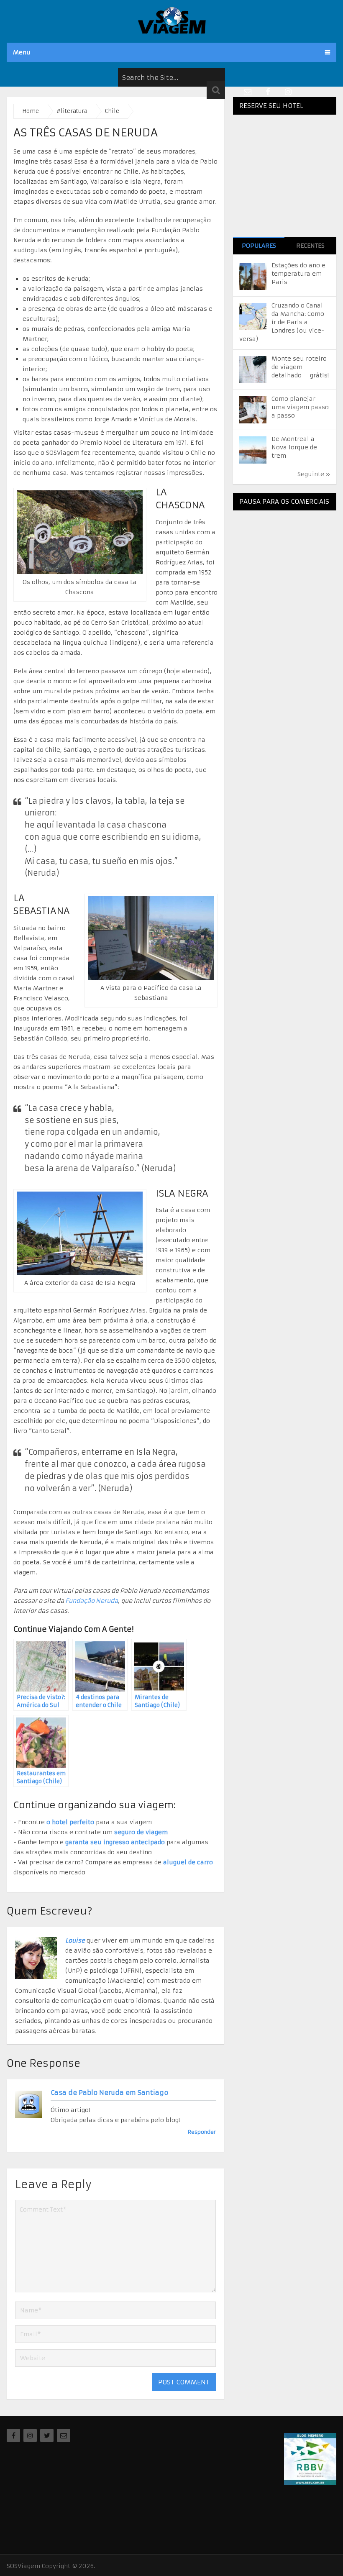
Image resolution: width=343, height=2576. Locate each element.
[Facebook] (13, 2435)
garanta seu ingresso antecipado (115, 1842)
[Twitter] (47, 2435)
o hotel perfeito (70, 1822)
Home (31, 111)
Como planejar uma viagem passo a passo (300, 407)
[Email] (64, 2435)
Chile (112, 111)
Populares (259, 246)
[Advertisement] (288, 569)
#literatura (72, 111)
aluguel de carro (188, 1862)
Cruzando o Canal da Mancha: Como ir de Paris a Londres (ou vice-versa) (282, 322)
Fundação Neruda (92, 1601)
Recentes (310, 246)
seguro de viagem (141, 1832)
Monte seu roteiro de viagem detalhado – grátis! (300, 367)
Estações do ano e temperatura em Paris (298, 274)
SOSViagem (23, 2566)
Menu (22, 52)
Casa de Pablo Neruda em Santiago (109, 2093)
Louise (75, 1940)
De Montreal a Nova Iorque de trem (294, 447)
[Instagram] (30, 2435)
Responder (202, 2132)
